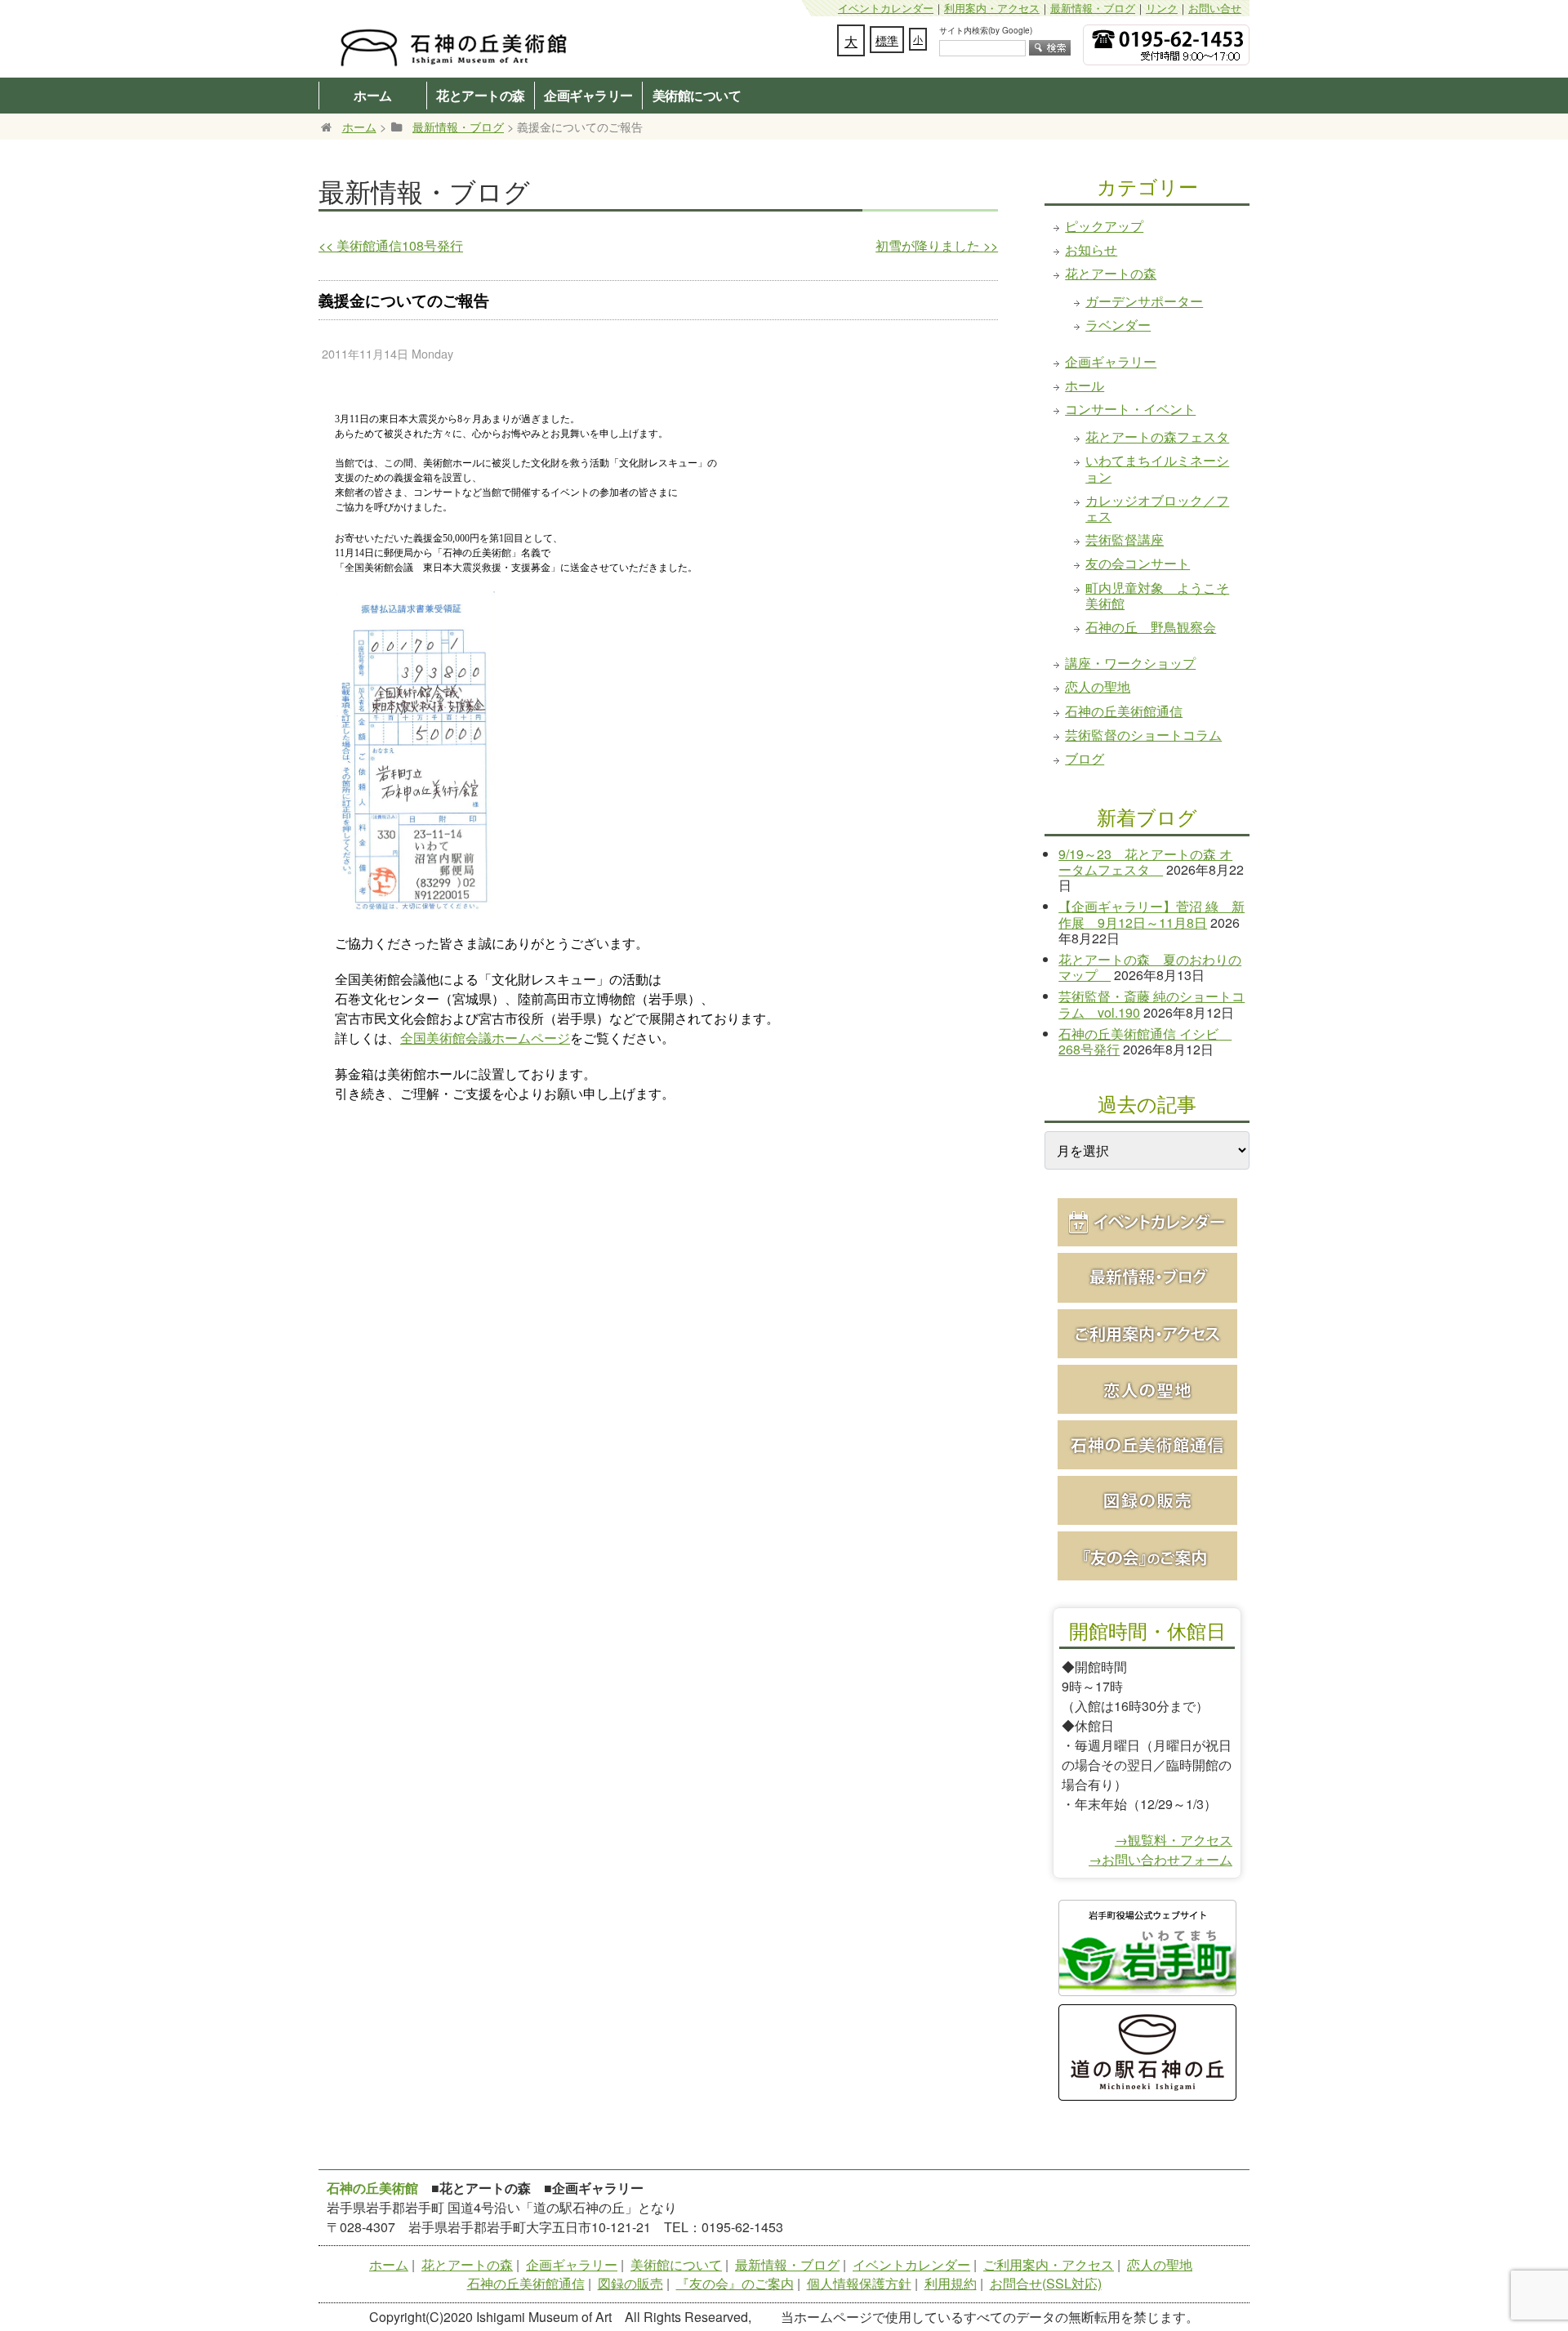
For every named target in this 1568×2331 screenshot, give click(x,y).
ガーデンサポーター (1144, 301)
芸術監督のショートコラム (1143, 735)
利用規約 (951, 2283)
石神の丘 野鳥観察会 (1151, 627)
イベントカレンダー (886, 8)
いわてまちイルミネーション (1157, 468)
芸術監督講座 (1125, 539)
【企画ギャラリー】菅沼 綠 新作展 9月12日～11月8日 (1151, 914)
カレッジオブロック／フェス (1157, 508)
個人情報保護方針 (859, 2283)
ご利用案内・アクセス (1049, 2264)
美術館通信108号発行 (391, 245)
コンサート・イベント (1130, 409)
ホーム (373, 95)
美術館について (697, 95)
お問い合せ (1215, 8)
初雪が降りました (937, 245)
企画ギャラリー (588, 95)
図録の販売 (630, 2283)
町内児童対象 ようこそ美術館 (1157, 595)
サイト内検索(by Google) (986, 30)
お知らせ (1091, 250)
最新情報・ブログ (1093, 8)
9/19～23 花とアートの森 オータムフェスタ (1145, 862)
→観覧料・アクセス (1174, 1840)
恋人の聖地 (1098, 686)
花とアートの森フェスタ (1157, 437)
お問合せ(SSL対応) (1046, 2283)
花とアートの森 (481, 95)
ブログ (1085, 758)
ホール (1085, 385)
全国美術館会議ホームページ (485, 1038)
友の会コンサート (1138, 563)
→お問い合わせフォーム (1160, 1859)
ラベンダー (1118, 325)
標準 (887, 40)
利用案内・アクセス (992, 8)
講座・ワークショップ (1130, 663)
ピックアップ (1104, 226)
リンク (1162, 8)
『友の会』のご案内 (735, 2283)
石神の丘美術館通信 (1124, 711)
